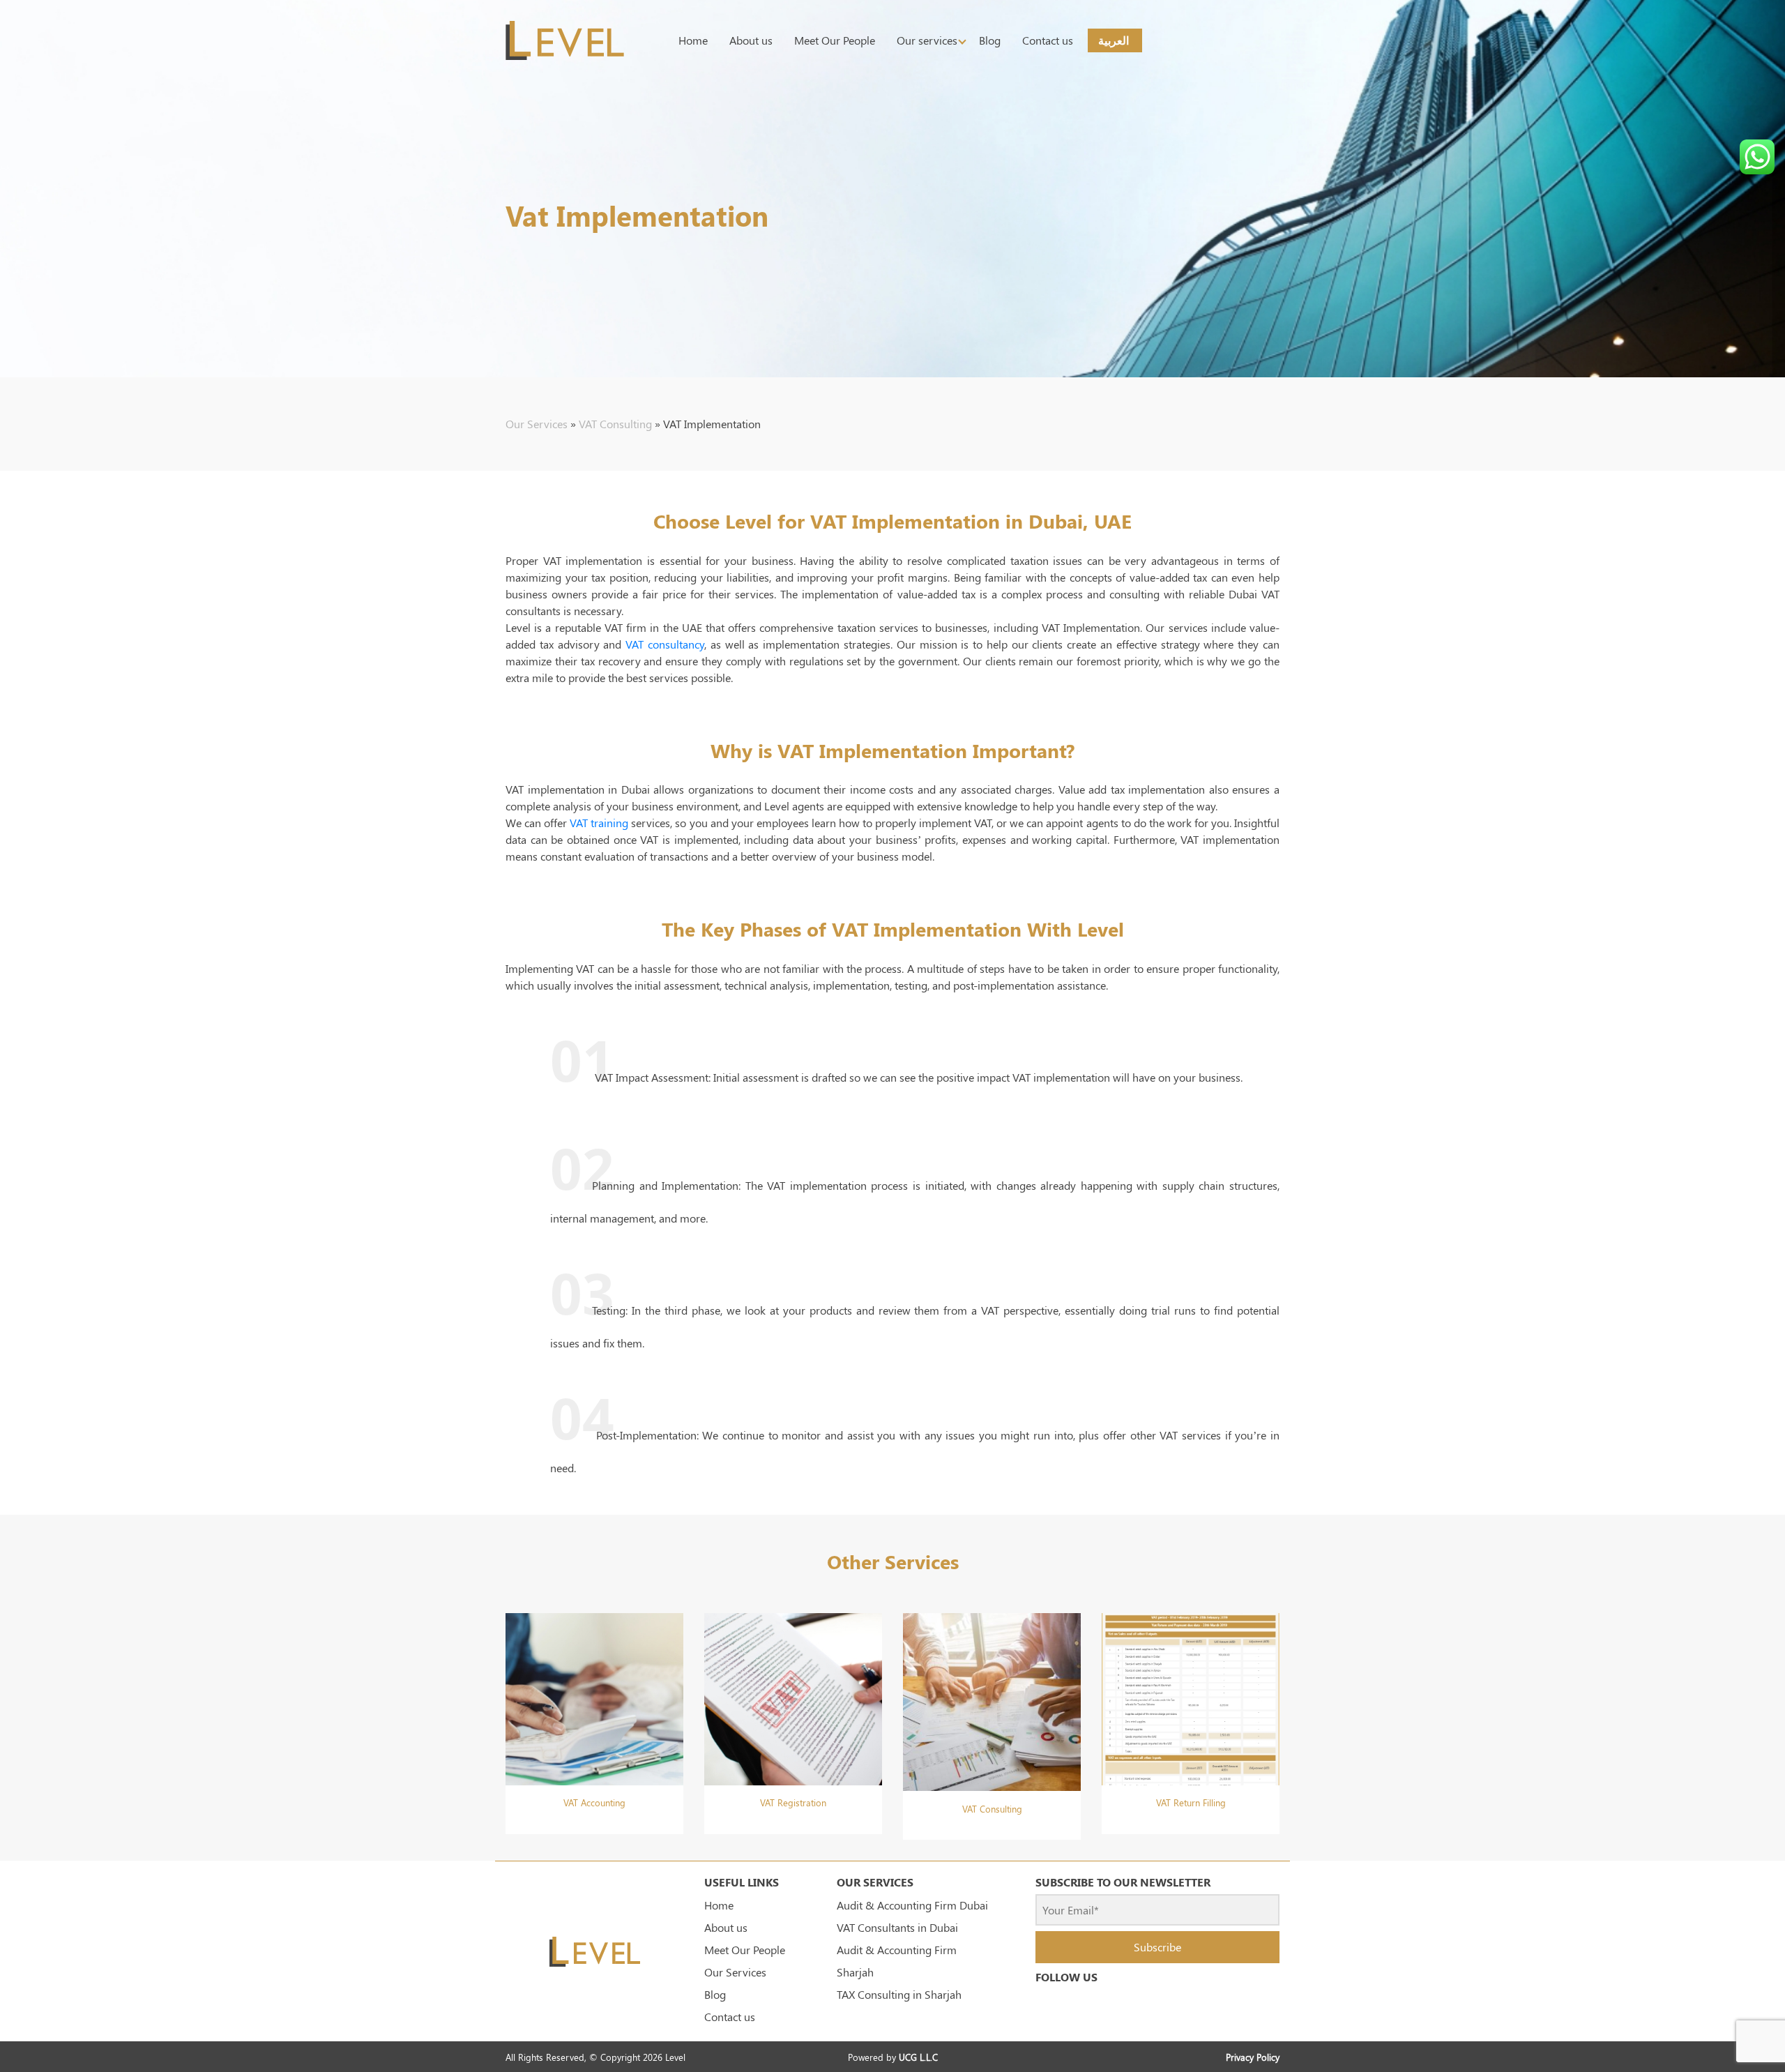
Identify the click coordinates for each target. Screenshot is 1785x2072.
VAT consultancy (665, 644)
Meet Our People (835, 40)
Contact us (1048, 40)
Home (693, 40)
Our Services (537, 424)
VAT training (599, 823)
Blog (990, 40)
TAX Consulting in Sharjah (899, 1994)
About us (751, 40)
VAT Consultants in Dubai (897, 1927)
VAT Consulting (615, 424)
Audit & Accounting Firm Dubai (912, 1905)
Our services (927, 40)
